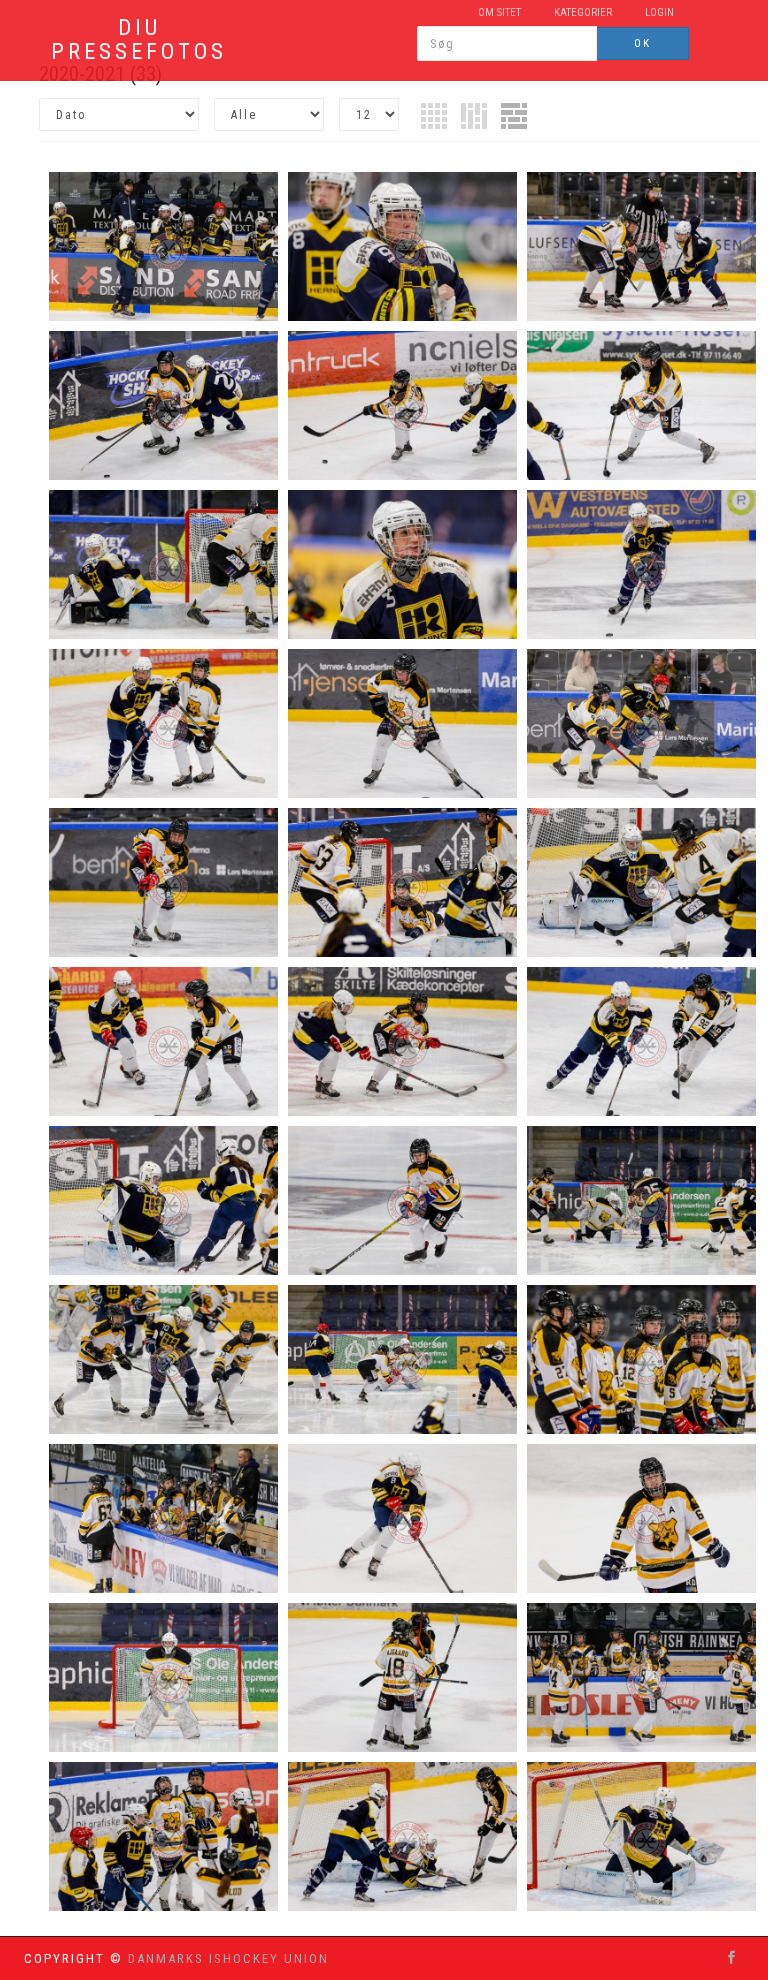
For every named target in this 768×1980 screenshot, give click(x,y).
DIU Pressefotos (139, 40)
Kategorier (583, 12)
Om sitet (499, 12)
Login (659, 12)
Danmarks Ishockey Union (228, 1958)
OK (642, 43)
